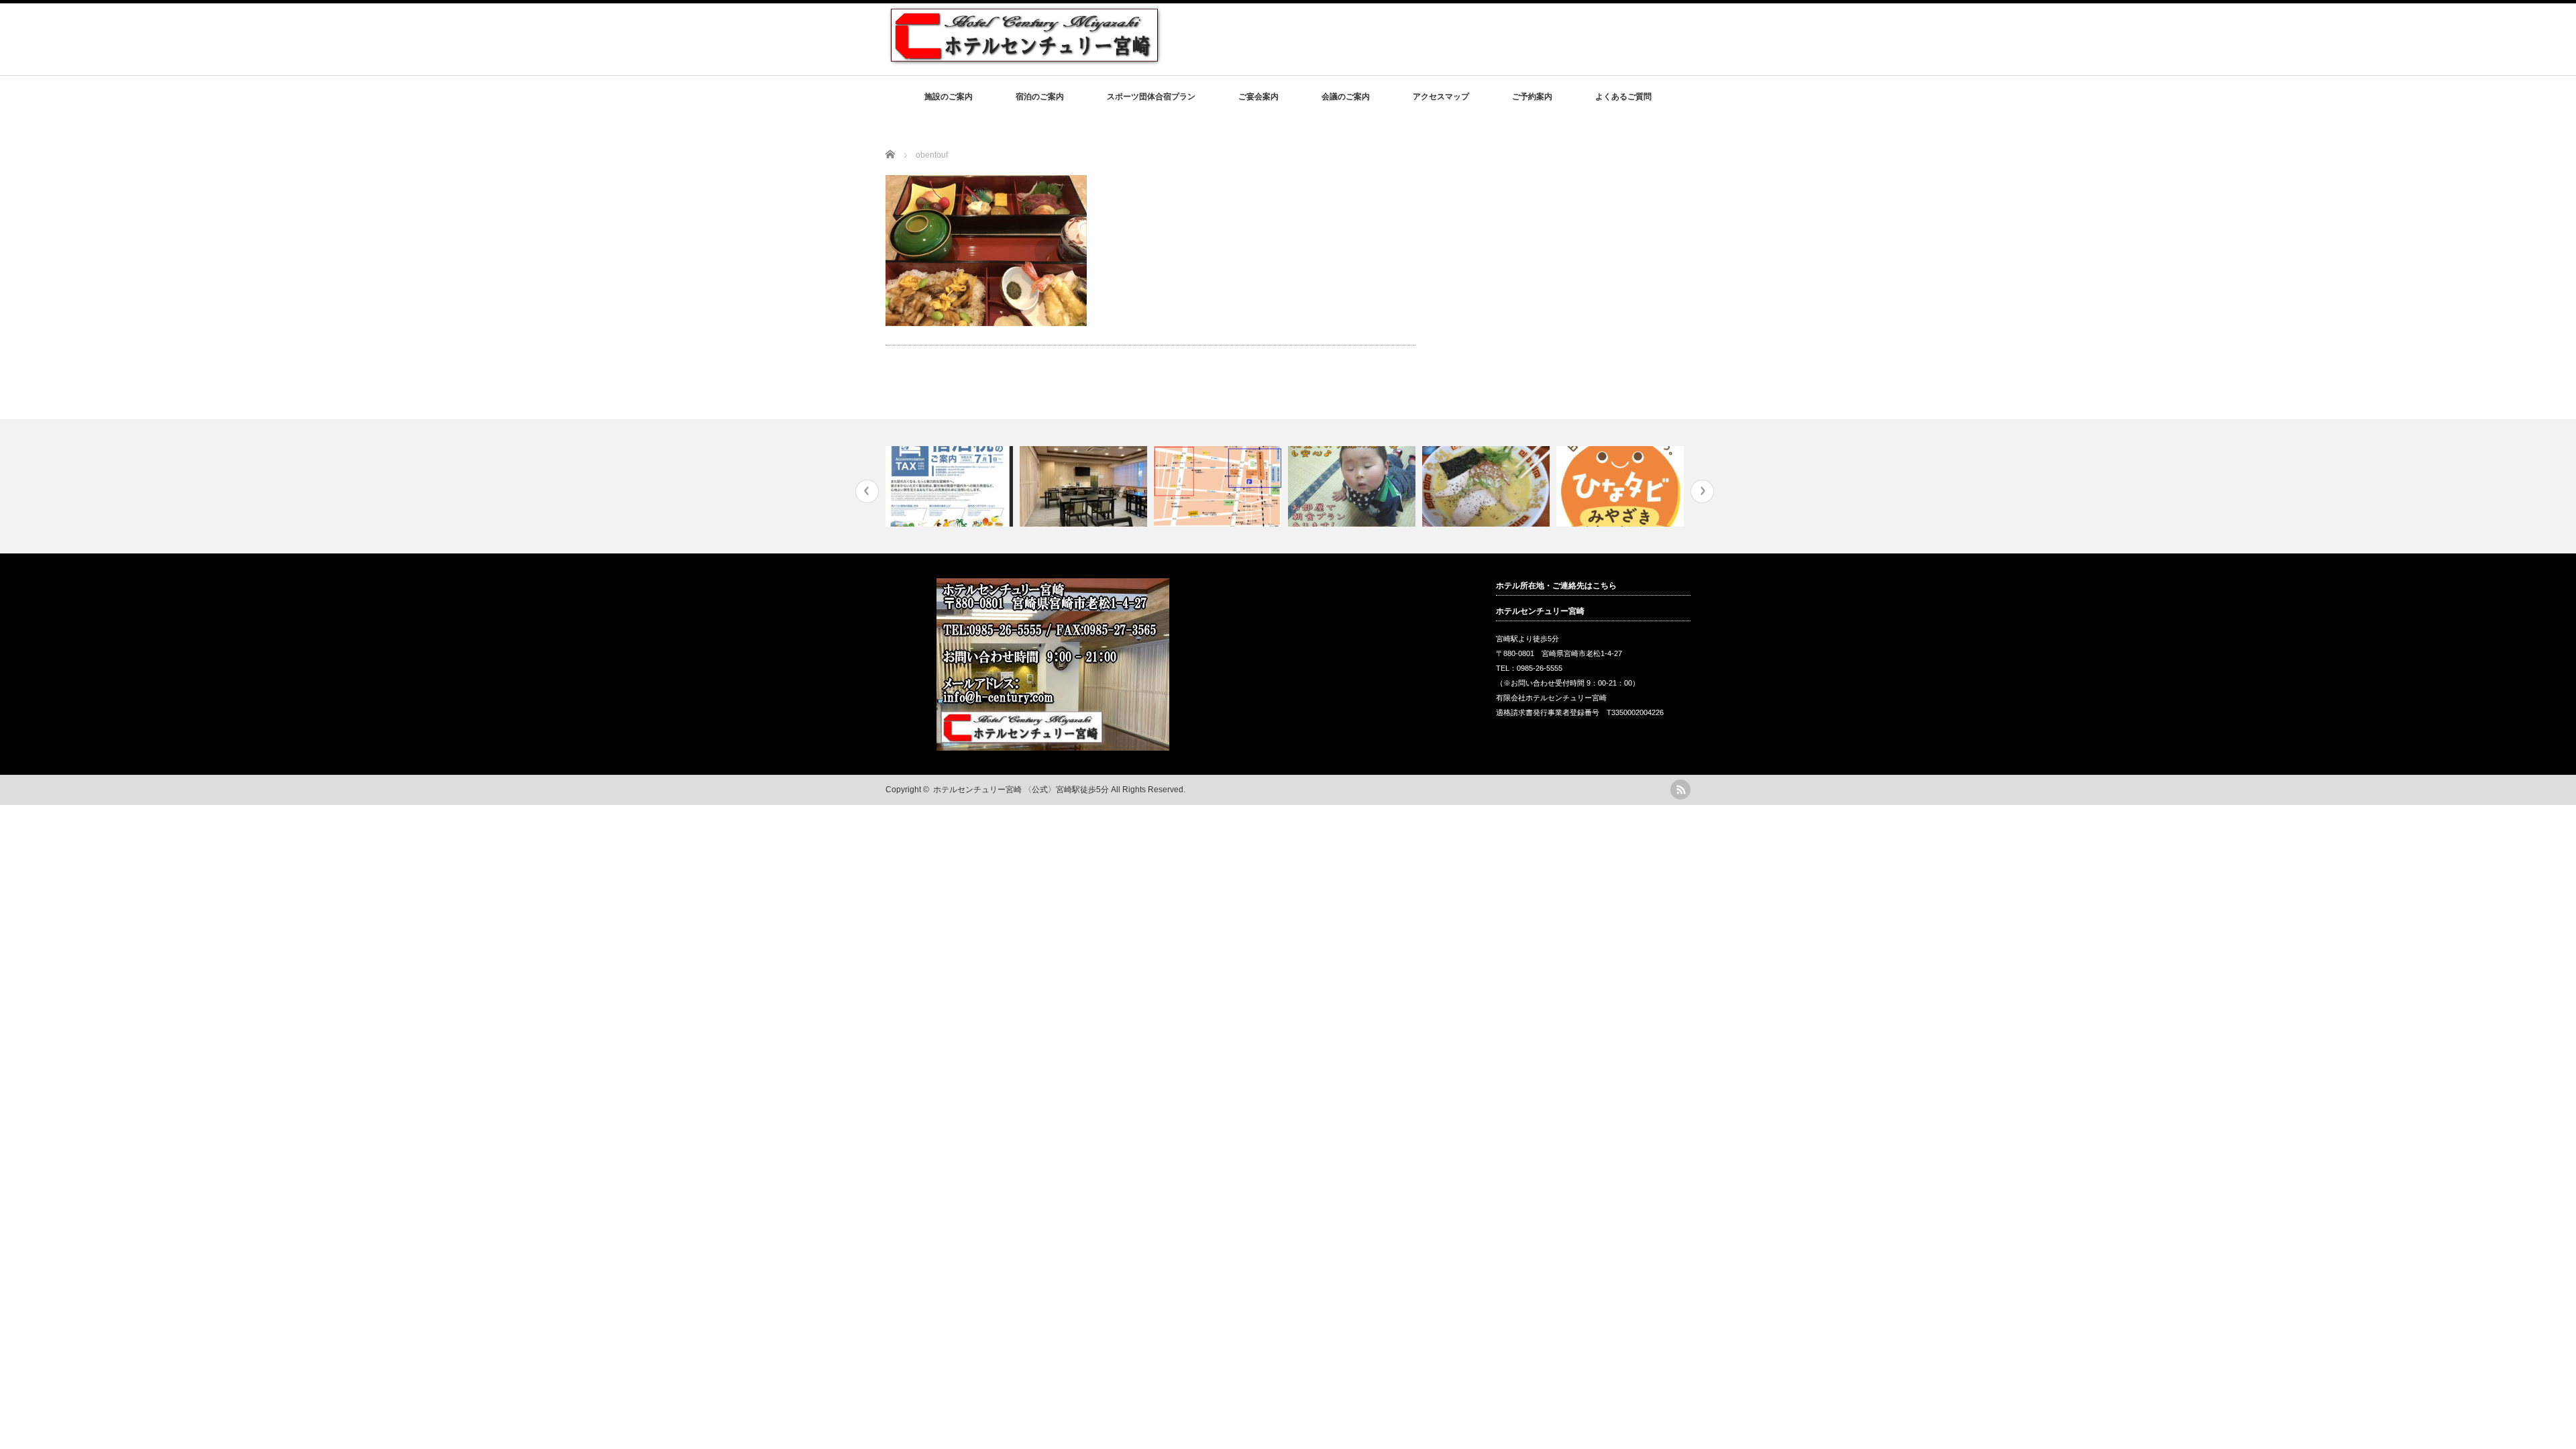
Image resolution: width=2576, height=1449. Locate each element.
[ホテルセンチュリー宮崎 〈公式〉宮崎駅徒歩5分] (1024, 61)
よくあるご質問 (1623, 97)
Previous (867, 491)
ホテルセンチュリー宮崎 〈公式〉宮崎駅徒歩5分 (1021, 790)
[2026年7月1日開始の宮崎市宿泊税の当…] (951, 486)
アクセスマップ (1441, 97)
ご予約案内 (1532, 97)
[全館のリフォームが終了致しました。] (1085, 486)
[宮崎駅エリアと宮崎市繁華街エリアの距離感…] (1219, 486)
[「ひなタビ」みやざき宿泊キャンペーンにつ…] (1622, 486)
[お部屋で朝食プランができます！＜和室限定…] (1353, 486)
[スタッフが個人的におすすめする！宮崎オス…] (1488, 486)
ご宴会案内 (1258, 97)
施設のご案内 (949, 97)
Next (1702, 491)
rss (1680, 790)
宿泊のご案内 (1040, 97)
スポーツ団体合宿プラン (1151, 97)
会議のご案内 (1346, 97)
